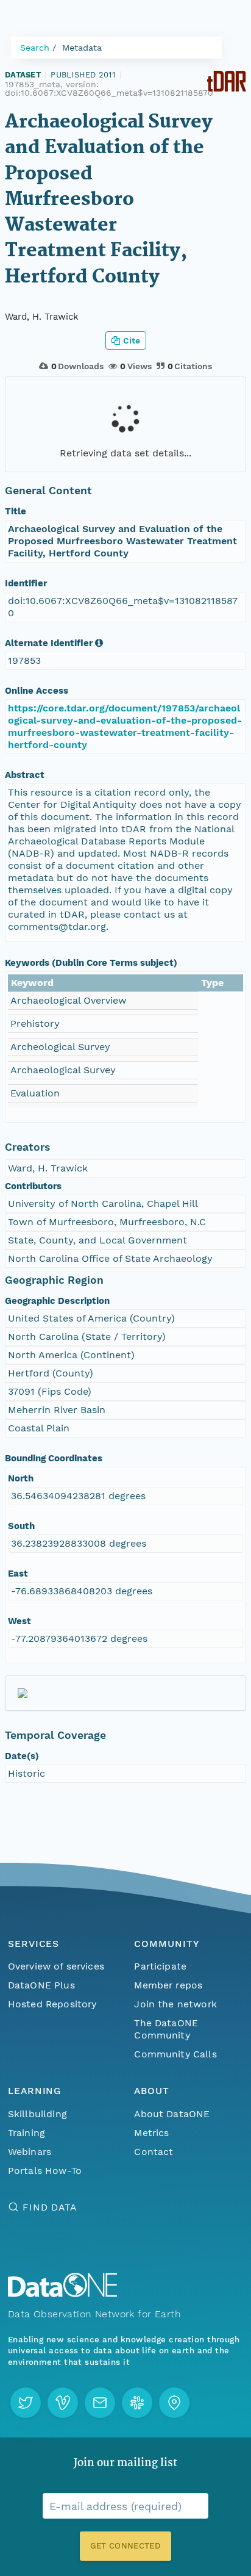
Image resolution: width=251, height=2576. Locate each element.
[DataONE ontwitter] (26, 2403)
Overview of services (56, 1966)
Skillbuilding (37, 2114)
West (19, 1621)
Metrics (151, 2133)
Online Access (37, 691)
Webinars (30, 2152)
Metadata (82, 48)
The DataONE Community (166, 2029)
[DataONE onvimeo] (63, 2403)
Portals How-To (45, 2171)
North (21, 1478)
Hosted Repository (52, 2004)
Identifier (26, 583)
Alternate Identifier (49, 643)
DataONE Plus (41, 1985)
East (18, 1574)
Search (35, 48)
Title (16, 511)
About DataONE (172, 2114)
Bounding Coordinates (54, 1458)
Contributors (33, 1186)
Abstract (25, 775)
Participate (160, 1966)
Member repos (168, 1985)
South (21, 1526)
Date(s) (22, 1756)
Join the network (175, 2004)
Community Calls (175, 2054)
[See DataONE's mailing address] (174, 2403)
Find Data (50, 2207)
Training (27, 2133)
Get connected (125, 2546)
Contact (154, 2152)
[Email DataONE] (100, 2403)
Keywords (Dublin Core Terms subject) (91, 963)
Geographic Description (57, 1301)
